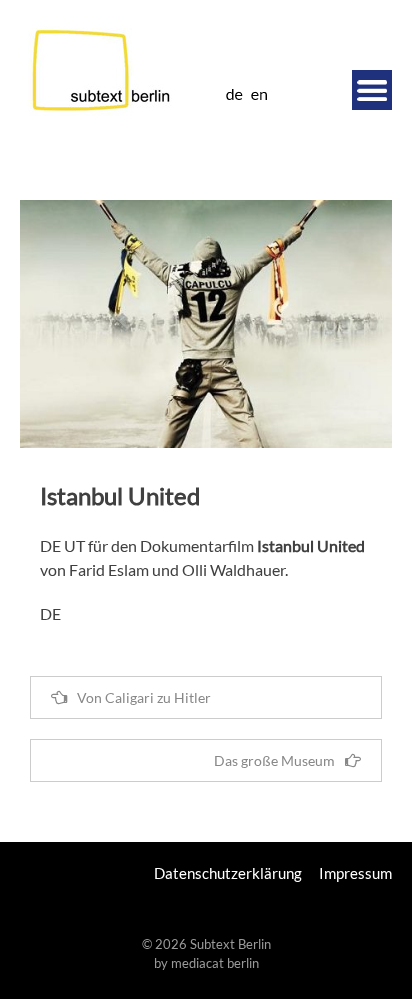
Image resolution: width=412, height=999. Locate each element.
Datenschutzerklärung (228, 873)
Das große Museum (274, 760)
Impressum (355, 873)
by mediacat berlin (206, 963)
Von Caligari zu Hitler (144, 697)
